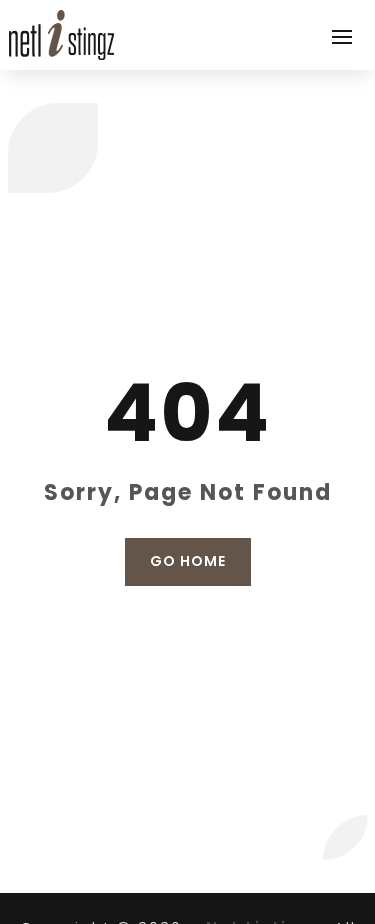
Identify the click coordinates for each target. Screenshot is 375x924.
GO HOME (188, 561)
